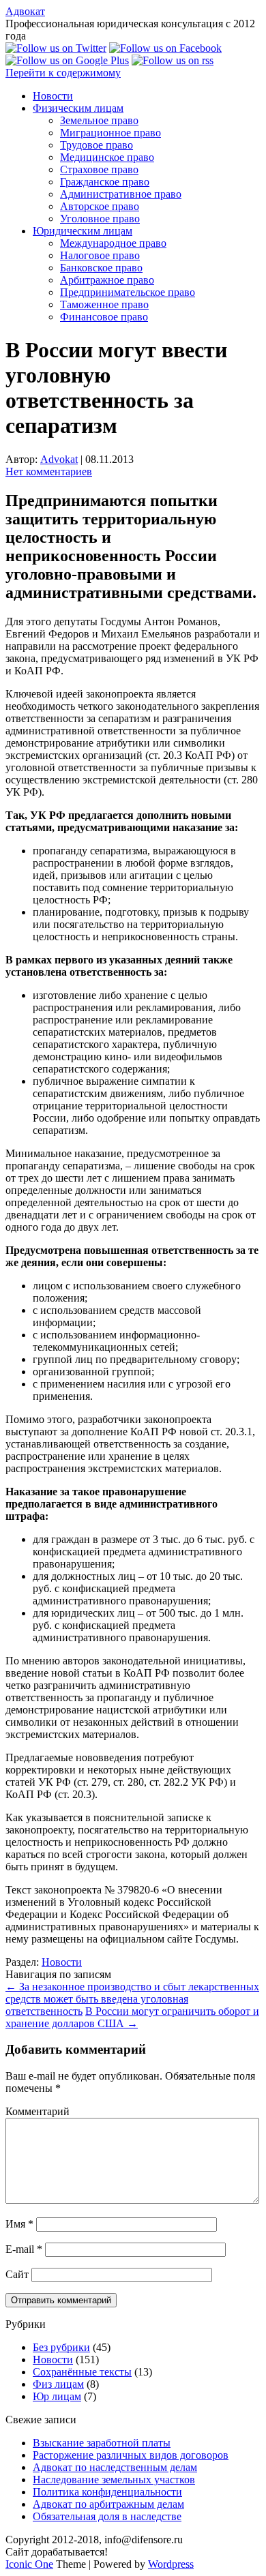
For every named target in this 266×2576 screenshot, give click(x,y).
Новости (53, 96)
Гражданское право (105, 182)
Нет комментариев (49, 471)
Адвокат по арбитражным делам (108, 2504)
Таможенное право (104, 304)
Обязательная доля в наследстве (107, 2516)
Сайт (17, 2274)
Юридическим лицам (83, 231)
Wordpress (171, 2564)
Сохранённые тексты (82, 2372)
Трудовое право (97, 145)
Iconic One (29, 2564)
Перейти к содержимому (63, 73)
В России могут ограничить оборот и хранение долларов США (132, 2017)
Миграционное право (110, 133)
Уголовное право (100, 219)
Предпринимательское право (128, 292)
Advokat (59, 459)
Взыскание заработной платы (102, 2443)
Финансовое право (104, 317)
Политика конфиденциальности (107, 2492)
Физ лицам (58, 2384)
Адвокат (25, 11)
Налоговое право (100, 255)
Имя (19, 2224)
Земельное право (99, 120)
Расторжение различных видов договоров (131, 2455)
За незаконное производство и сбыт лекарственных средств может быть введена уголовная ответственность (132, 1999)
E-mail (24, 2249)
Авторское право (100, 206)
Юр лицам (57, 2396)
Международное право (113, 243)
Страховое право (99, 169)
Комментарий (38, 2111)
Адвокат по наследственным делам (115, 2467)
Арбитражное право (107, 280)
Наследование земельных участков (114, 2480)
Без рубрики (61, 2347)
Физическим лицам (78, 108)
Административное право (121, 194)
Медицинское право (107, 157)
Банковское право (101, 268)
